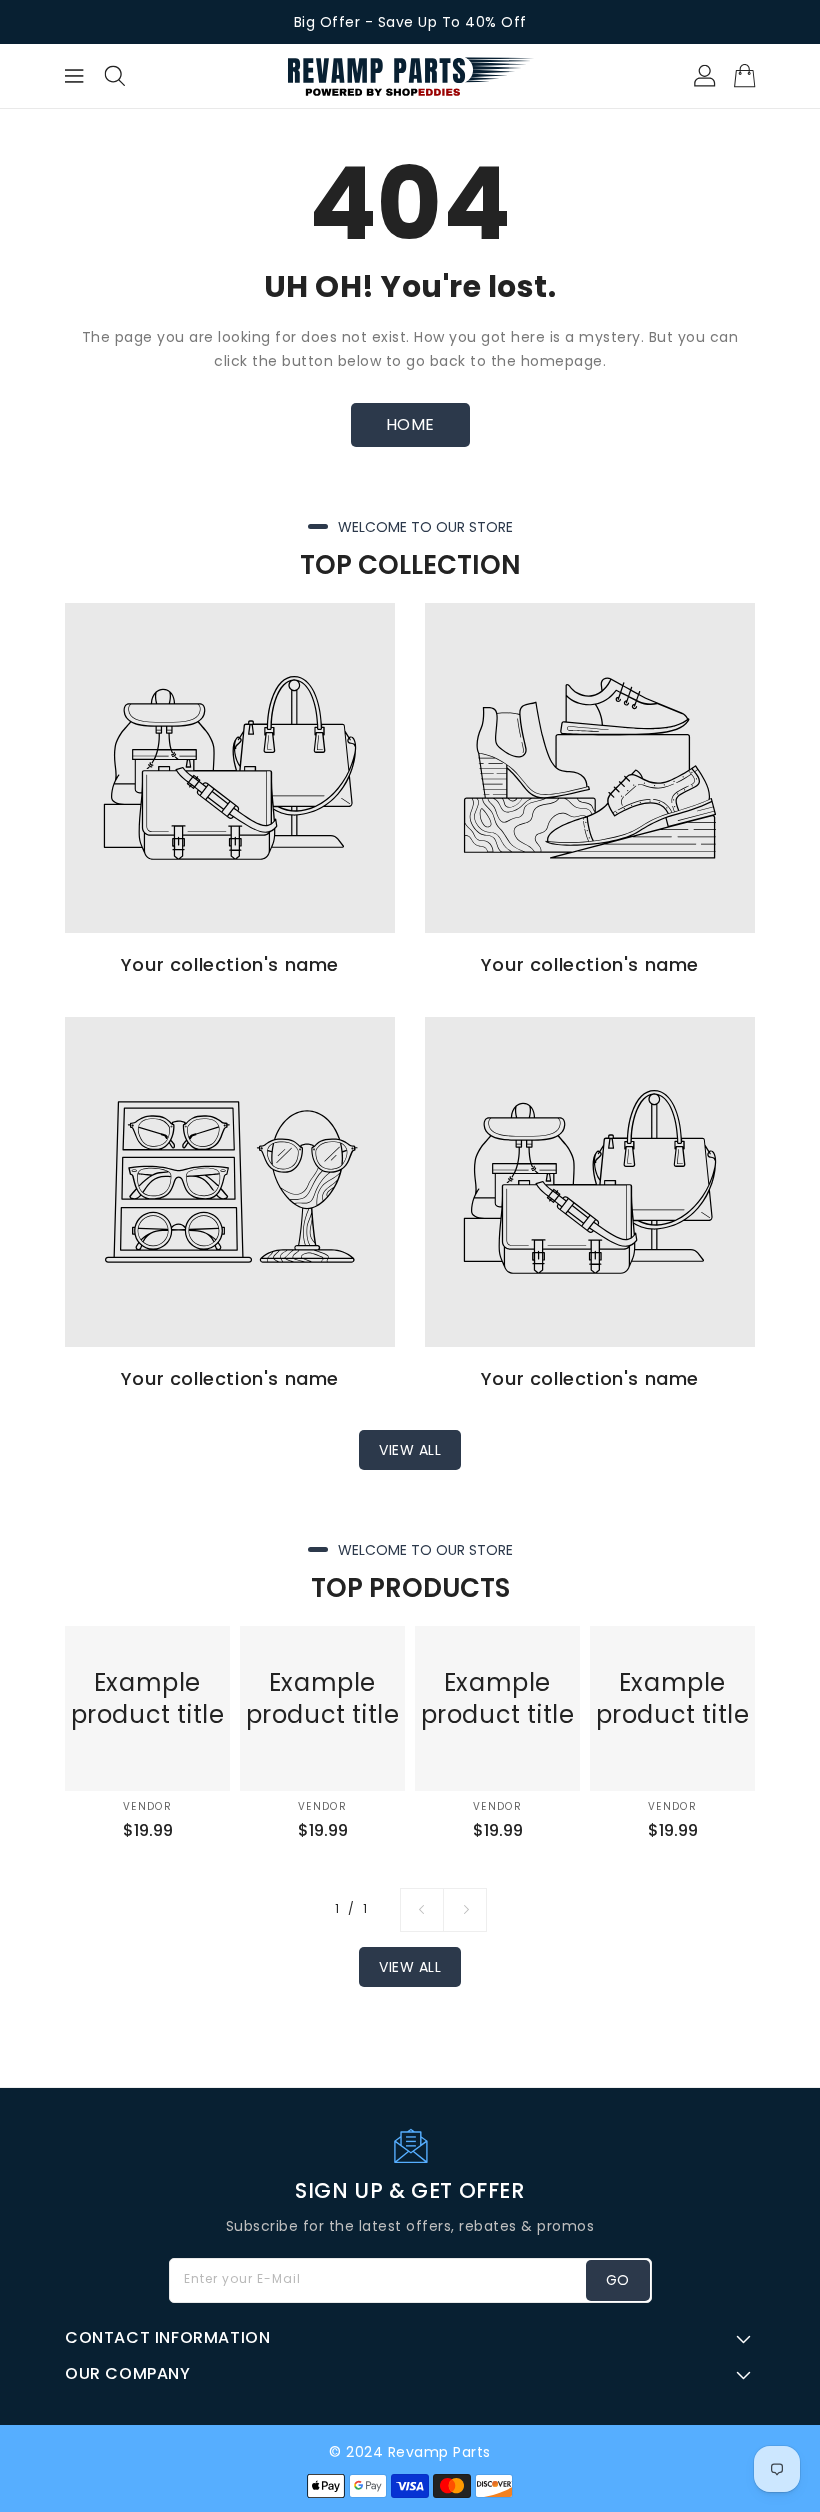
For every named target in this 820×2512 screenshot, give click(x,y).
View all (410, 1450)
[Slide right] (465, 1910)
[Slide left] (422, 1910)
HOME (410, 424)
